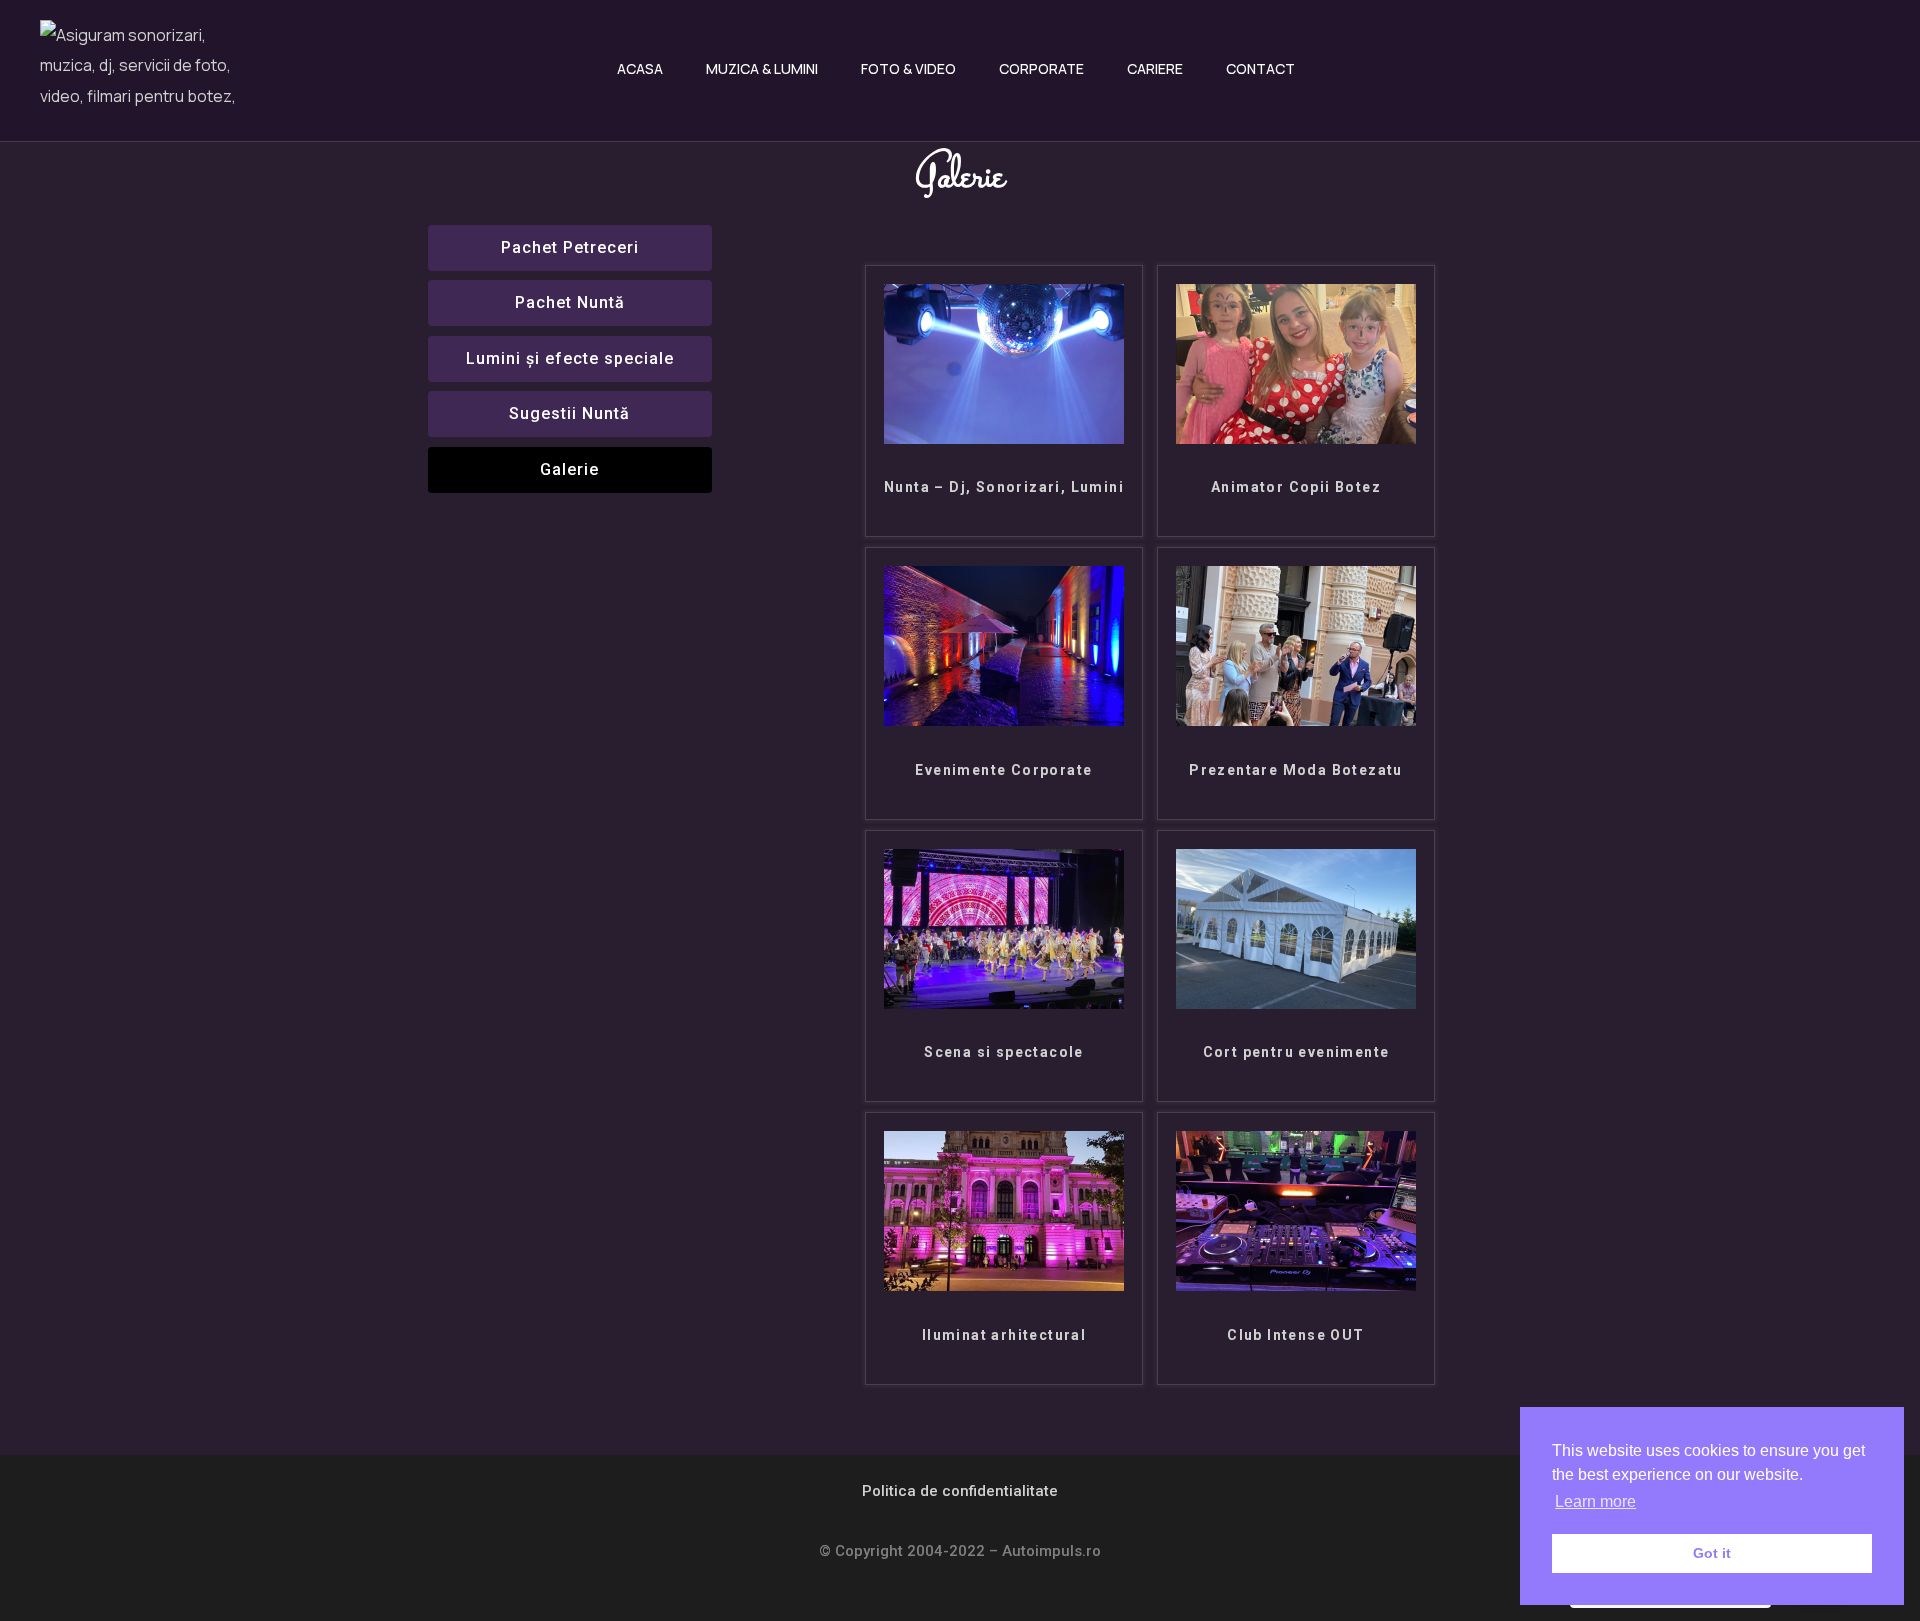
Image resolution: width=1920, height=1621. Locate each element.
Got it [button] (1712, 1553)
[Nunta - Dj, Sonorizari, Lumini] (1004, 438)
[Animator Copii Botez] (1296, 438)
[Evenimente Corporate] (1004, 720)
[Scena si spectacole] (1004, 1003)
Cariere (1155, 68)
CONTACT (1260, 68)
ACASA (640, 68)
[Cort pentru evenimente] (1296, 1003)
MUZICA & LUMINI (762, 68)
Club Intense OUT (1295, 1335)
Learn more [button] (1595, 1501)
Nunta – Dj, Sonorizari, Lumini (1004, 487)
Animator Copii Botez (1296, 487)
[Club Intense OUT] (1296, 1285)
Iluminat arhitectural (1004, 1335)
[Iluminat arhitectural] (1004, 1285)
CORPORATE (1041, 68)
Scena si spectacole (1004, 1052)
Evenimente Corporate (1003, 770)
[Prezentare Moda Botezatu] (1296, 720)
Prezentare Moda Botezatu (1296, 770)
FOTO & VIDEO (908, 68)
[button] (570, 470)
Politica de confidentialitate (960, 1491)
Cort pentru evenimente (1296, 1052)
